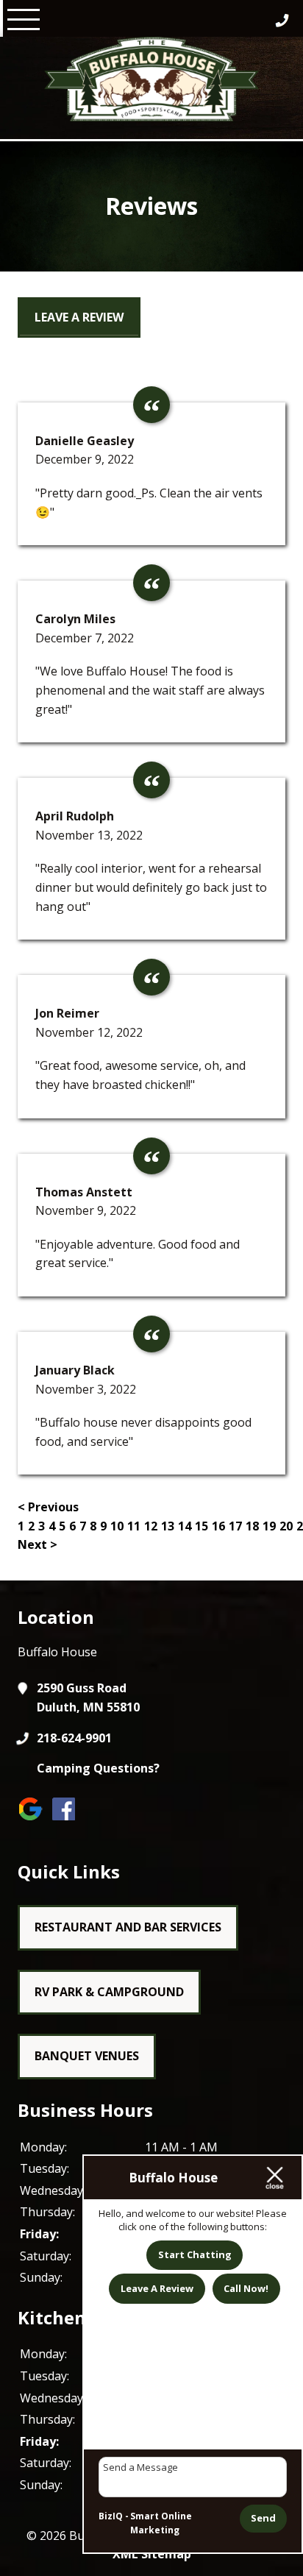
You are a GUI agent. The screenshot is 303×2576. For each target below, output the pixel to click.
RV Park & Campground (109, 1992)
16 (218, 1526)
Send (263, 2518)
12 (151, 1526)
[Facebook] (67, 1819)
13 (168, 1526)
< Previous (48, 1507)
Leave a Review (79, 317)
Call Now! (246, 2288)
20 (286, 1526)
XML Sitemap (152, 2554)
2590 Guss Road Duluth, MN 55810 (88, 1697)
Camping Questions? (98, 1768)
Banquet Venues (87, 2056)
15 (202, 1526)
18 (252, 1526)
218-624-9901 (74, 1738)
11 (134, 1526)
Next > (38, 1544)
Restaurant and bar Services (128, 1927)
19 (269, 1526)
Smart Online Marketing (161, 2523)
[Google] (34, 1819)
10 (117, 1526)
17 (235, 1526)
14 (185, 1526)
